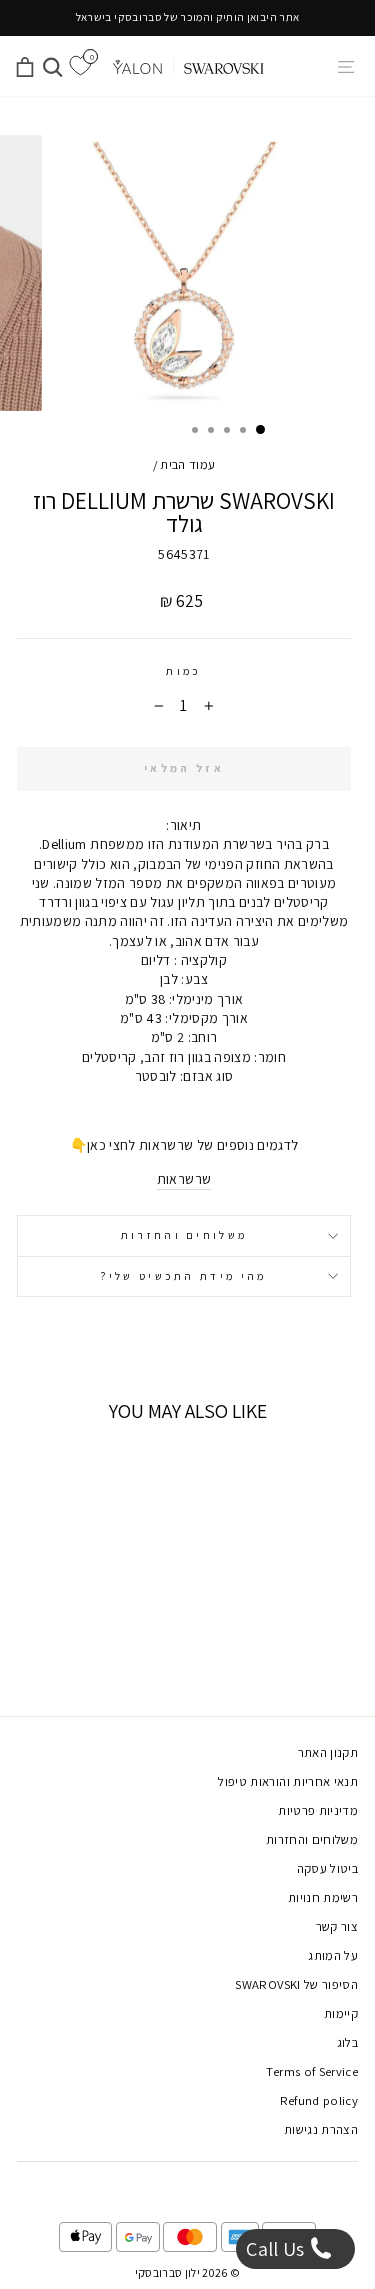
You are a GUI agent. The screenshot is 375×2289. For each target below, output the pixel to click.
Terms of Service (312, 2071)
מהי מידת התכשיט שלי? (183, 1276)
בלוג (347, 2042)
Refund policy (319, 2100)
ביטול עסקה (327, 1868)
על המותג (333, 1955)
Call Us (277, 2249)
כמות (183, 671)
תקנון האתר (328, 1752)
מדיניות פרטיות (318, 1810)
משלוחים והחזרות (184, 1235)
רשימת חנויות (323, 1897)
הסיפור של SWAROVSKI (296, 1984)
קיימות (341, 2013)
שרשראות (184, 1179)
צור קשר (337, 1926)
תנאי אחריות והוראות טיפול (288, 1781)
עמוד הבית (187, 464)
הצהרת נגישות (321, 2129)
